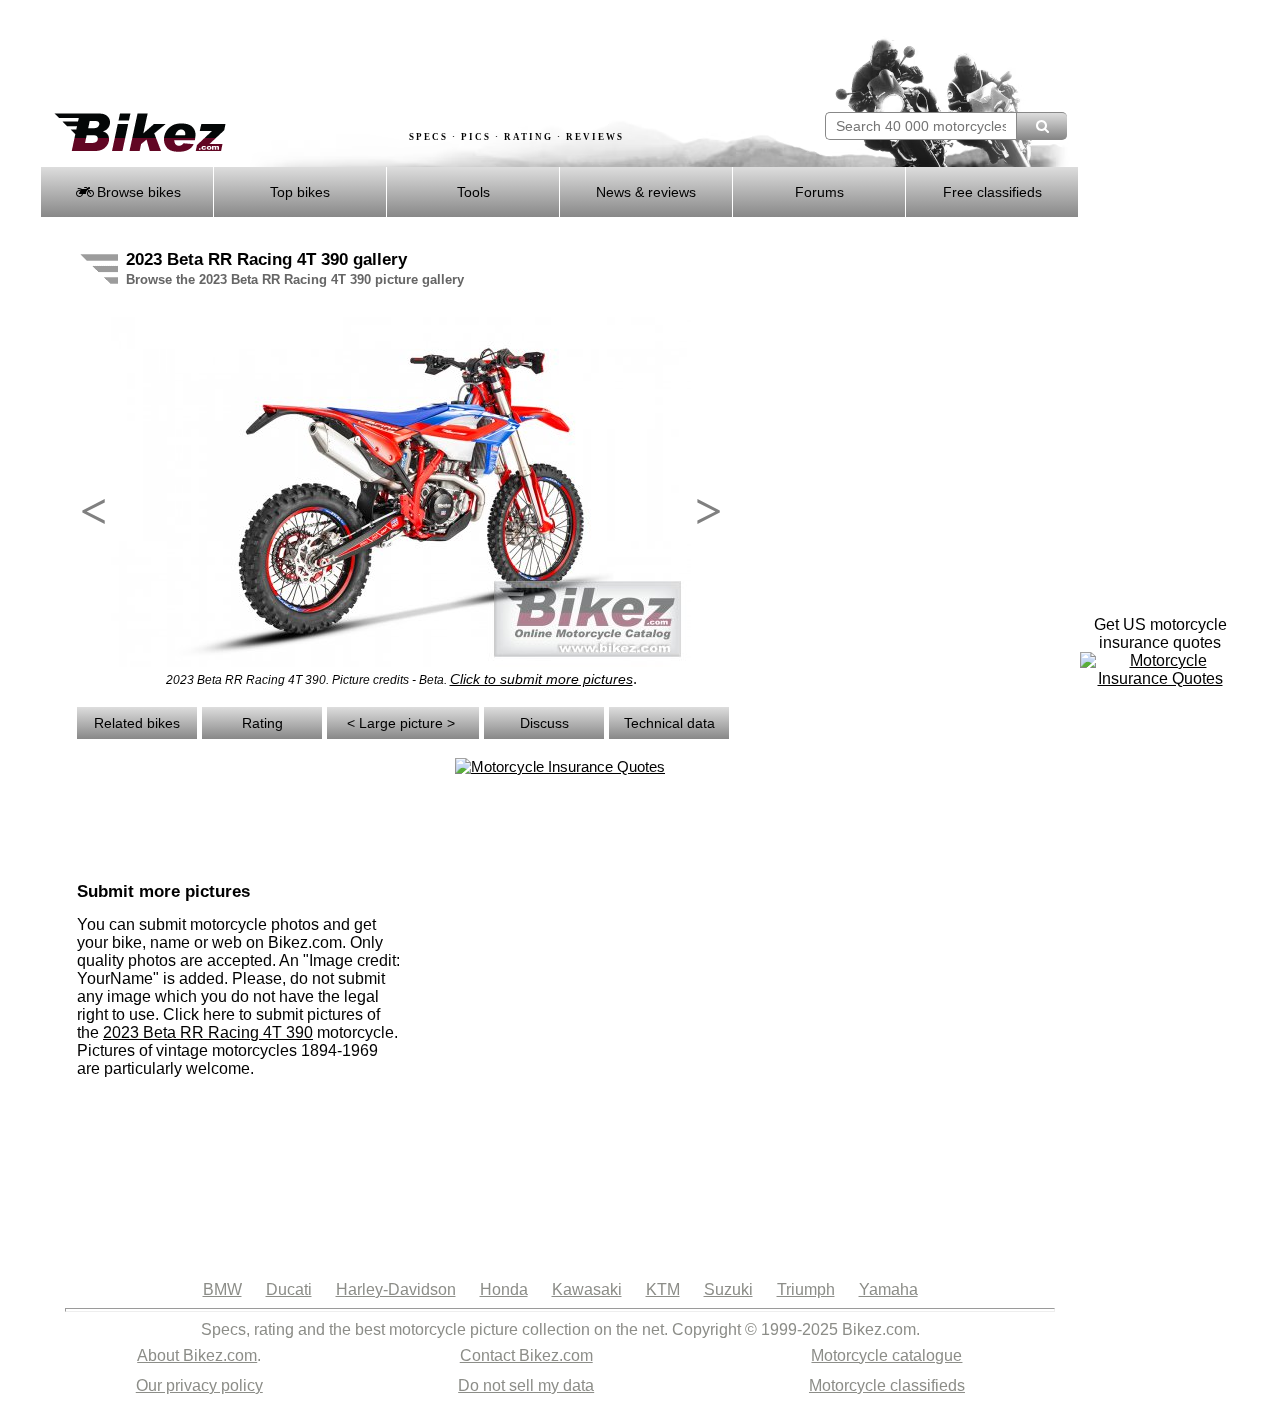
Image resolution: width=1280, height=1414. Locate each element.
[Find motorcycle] (1041, 126)
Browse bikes (137, 192)
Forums (819, 192)
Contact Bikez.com (526, 1355)
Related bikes (137, 723)
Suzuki (728, 1289)
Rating (262, 723)
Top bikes (300, 192)
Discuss (544, 723)
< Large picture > (403, 723)
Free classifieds (992, 192)
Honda (504, 1289)
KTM (663, 1289)
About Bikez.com (197, 1355)
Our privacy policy (199, 1385)
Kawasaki (587, 1289)
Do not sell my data (526, 1385)
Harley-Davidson (396, 1289)
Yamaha (888, 1289)
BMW (222, 1289)
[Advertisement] (404, 57)
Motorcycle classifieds (887, 1385)
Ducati (289, 1289)
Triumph (806, 1289)
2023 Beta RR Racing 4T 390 (208, 1032)
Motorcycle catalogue (886, 1355)
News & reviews (646, 192)
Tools (473, 192)
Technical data (669, 723)
